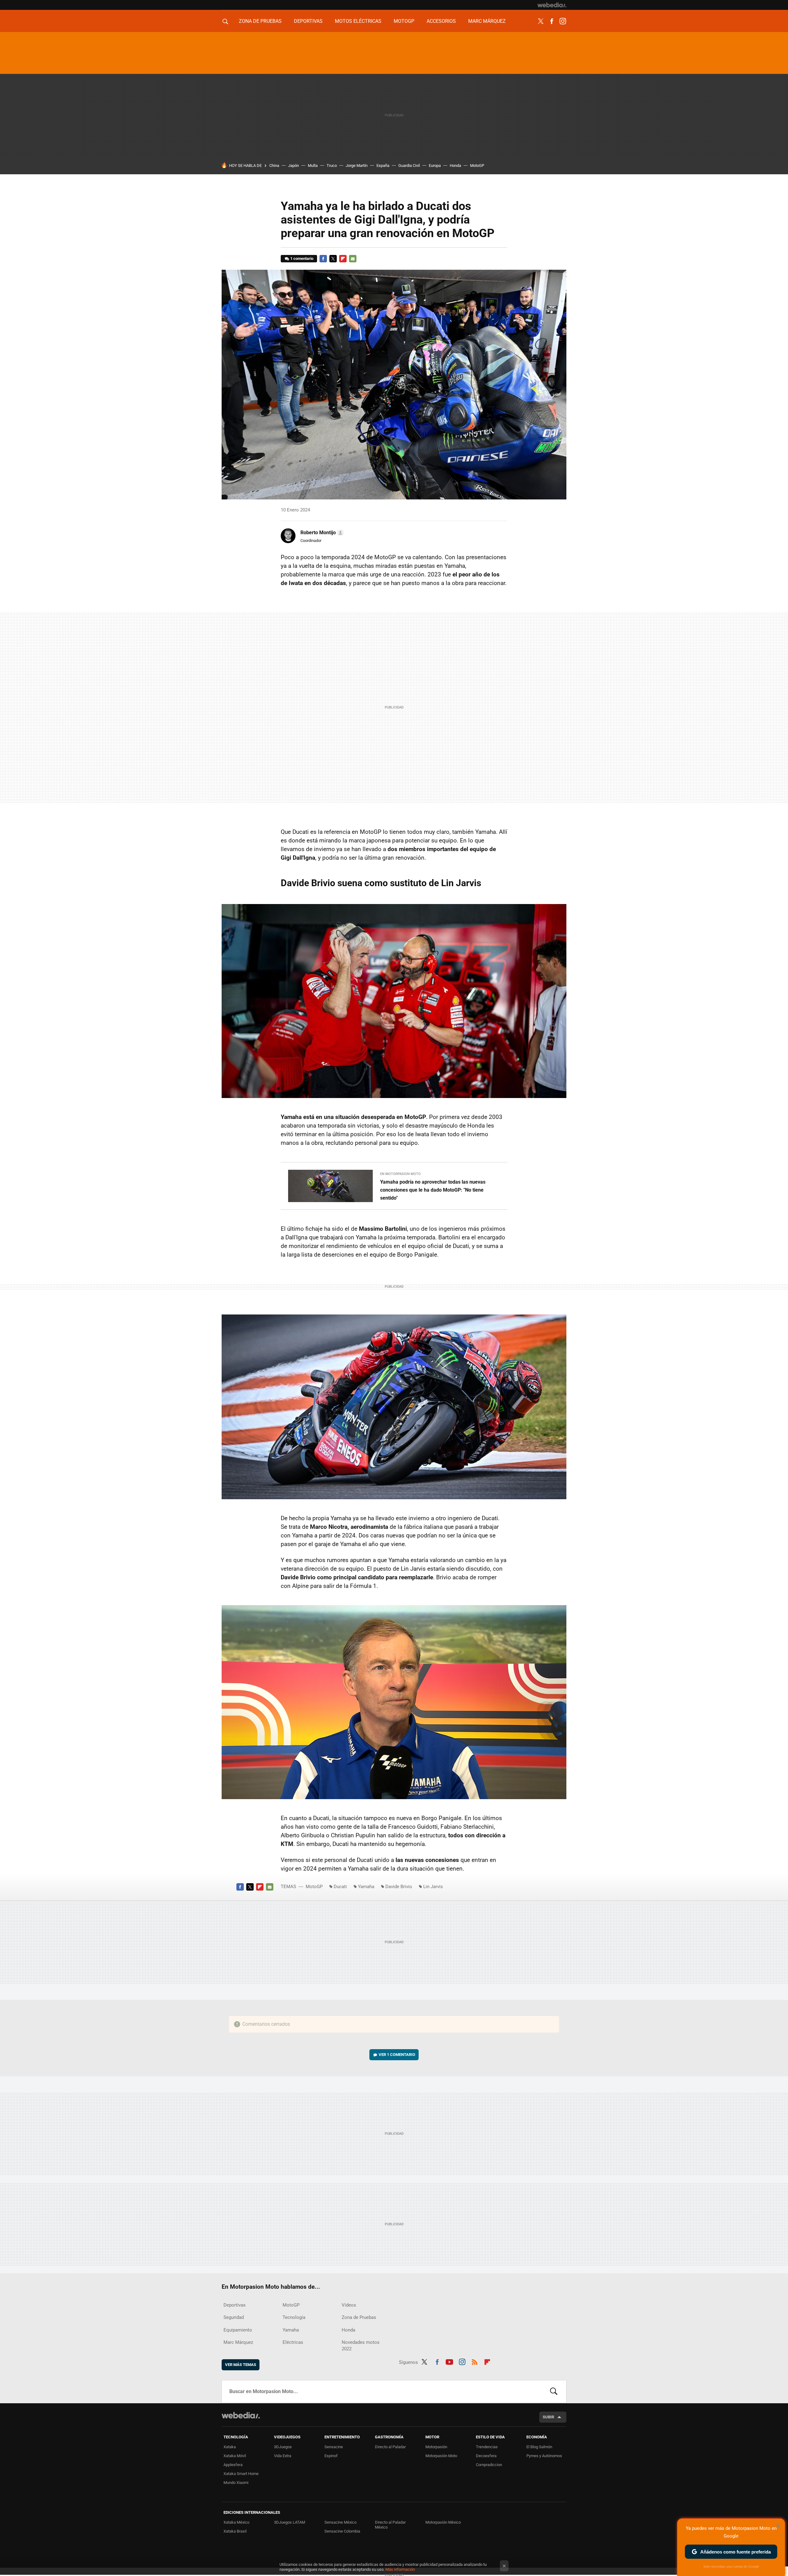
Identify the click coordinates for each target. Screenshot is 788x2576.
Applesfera (233, 2465)
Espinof (331, 2456)
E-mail (353, 259)
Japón (293, 166)
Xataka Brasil (235, 2531)
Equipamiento (238, 2330)
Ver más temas (241, 2365)
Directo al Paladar (390, 2447)
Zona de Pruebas (260, 21)
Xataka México (236, 2522)
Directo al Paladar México (390, 2525)
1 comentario (302, 258)
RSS (475, 2361)
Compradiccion (489, 2465)
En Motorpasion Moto (400, 1174)
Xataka (230, 2447)
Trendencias (487, 2447)
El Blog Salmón (539, 2447)
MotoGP (404, 21)
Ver (397, 2055)
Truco (332, 166)
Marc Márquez (487, 21)
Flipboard (343, 259)
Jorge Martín (357, 166)
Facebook (552, 21)
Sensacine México (340, 2522)
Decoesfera (486, 2456)
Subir (548, 2417)
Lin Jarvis (433, 1887)
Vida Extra (283, 2456)
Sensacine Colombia (342, 2531)
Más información (400, 2569)
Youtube (449, 2361)
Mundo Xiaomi (236, 2483)
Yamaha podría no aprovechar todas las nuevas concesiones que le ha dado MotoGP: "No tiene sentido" (433, 1190)
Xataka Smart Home (241, 2474)
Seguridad (234, 2317)
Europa (435, 166)
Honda (455, 166)
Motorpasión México (443, 2522)
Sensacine (334, 2447)
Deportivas (308, 21)
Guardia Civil (409, 166)
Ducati (340, 1887)
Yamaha (366, 1887)
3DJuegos (283, 2447)
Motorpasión (436, 2447)
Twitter (541, 21)
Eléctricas (293, 2342)
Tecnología (294, 2317)
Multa (313, 166)
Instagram (563, 21)
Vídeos (349, 2305)
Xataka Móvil (235, 2456)
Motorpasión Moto (441, 2456)
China (274, 166)
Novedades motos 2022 (361, 2346)
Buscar (554, 2392)
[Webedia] (552, 5)
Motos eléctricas (358, 21)
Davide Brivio (399, 1887)
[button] (321, 533)
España (383, 166)
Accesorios (441, 21)
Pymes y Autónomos (544, 2456)
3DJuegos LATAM (289, 2522)
